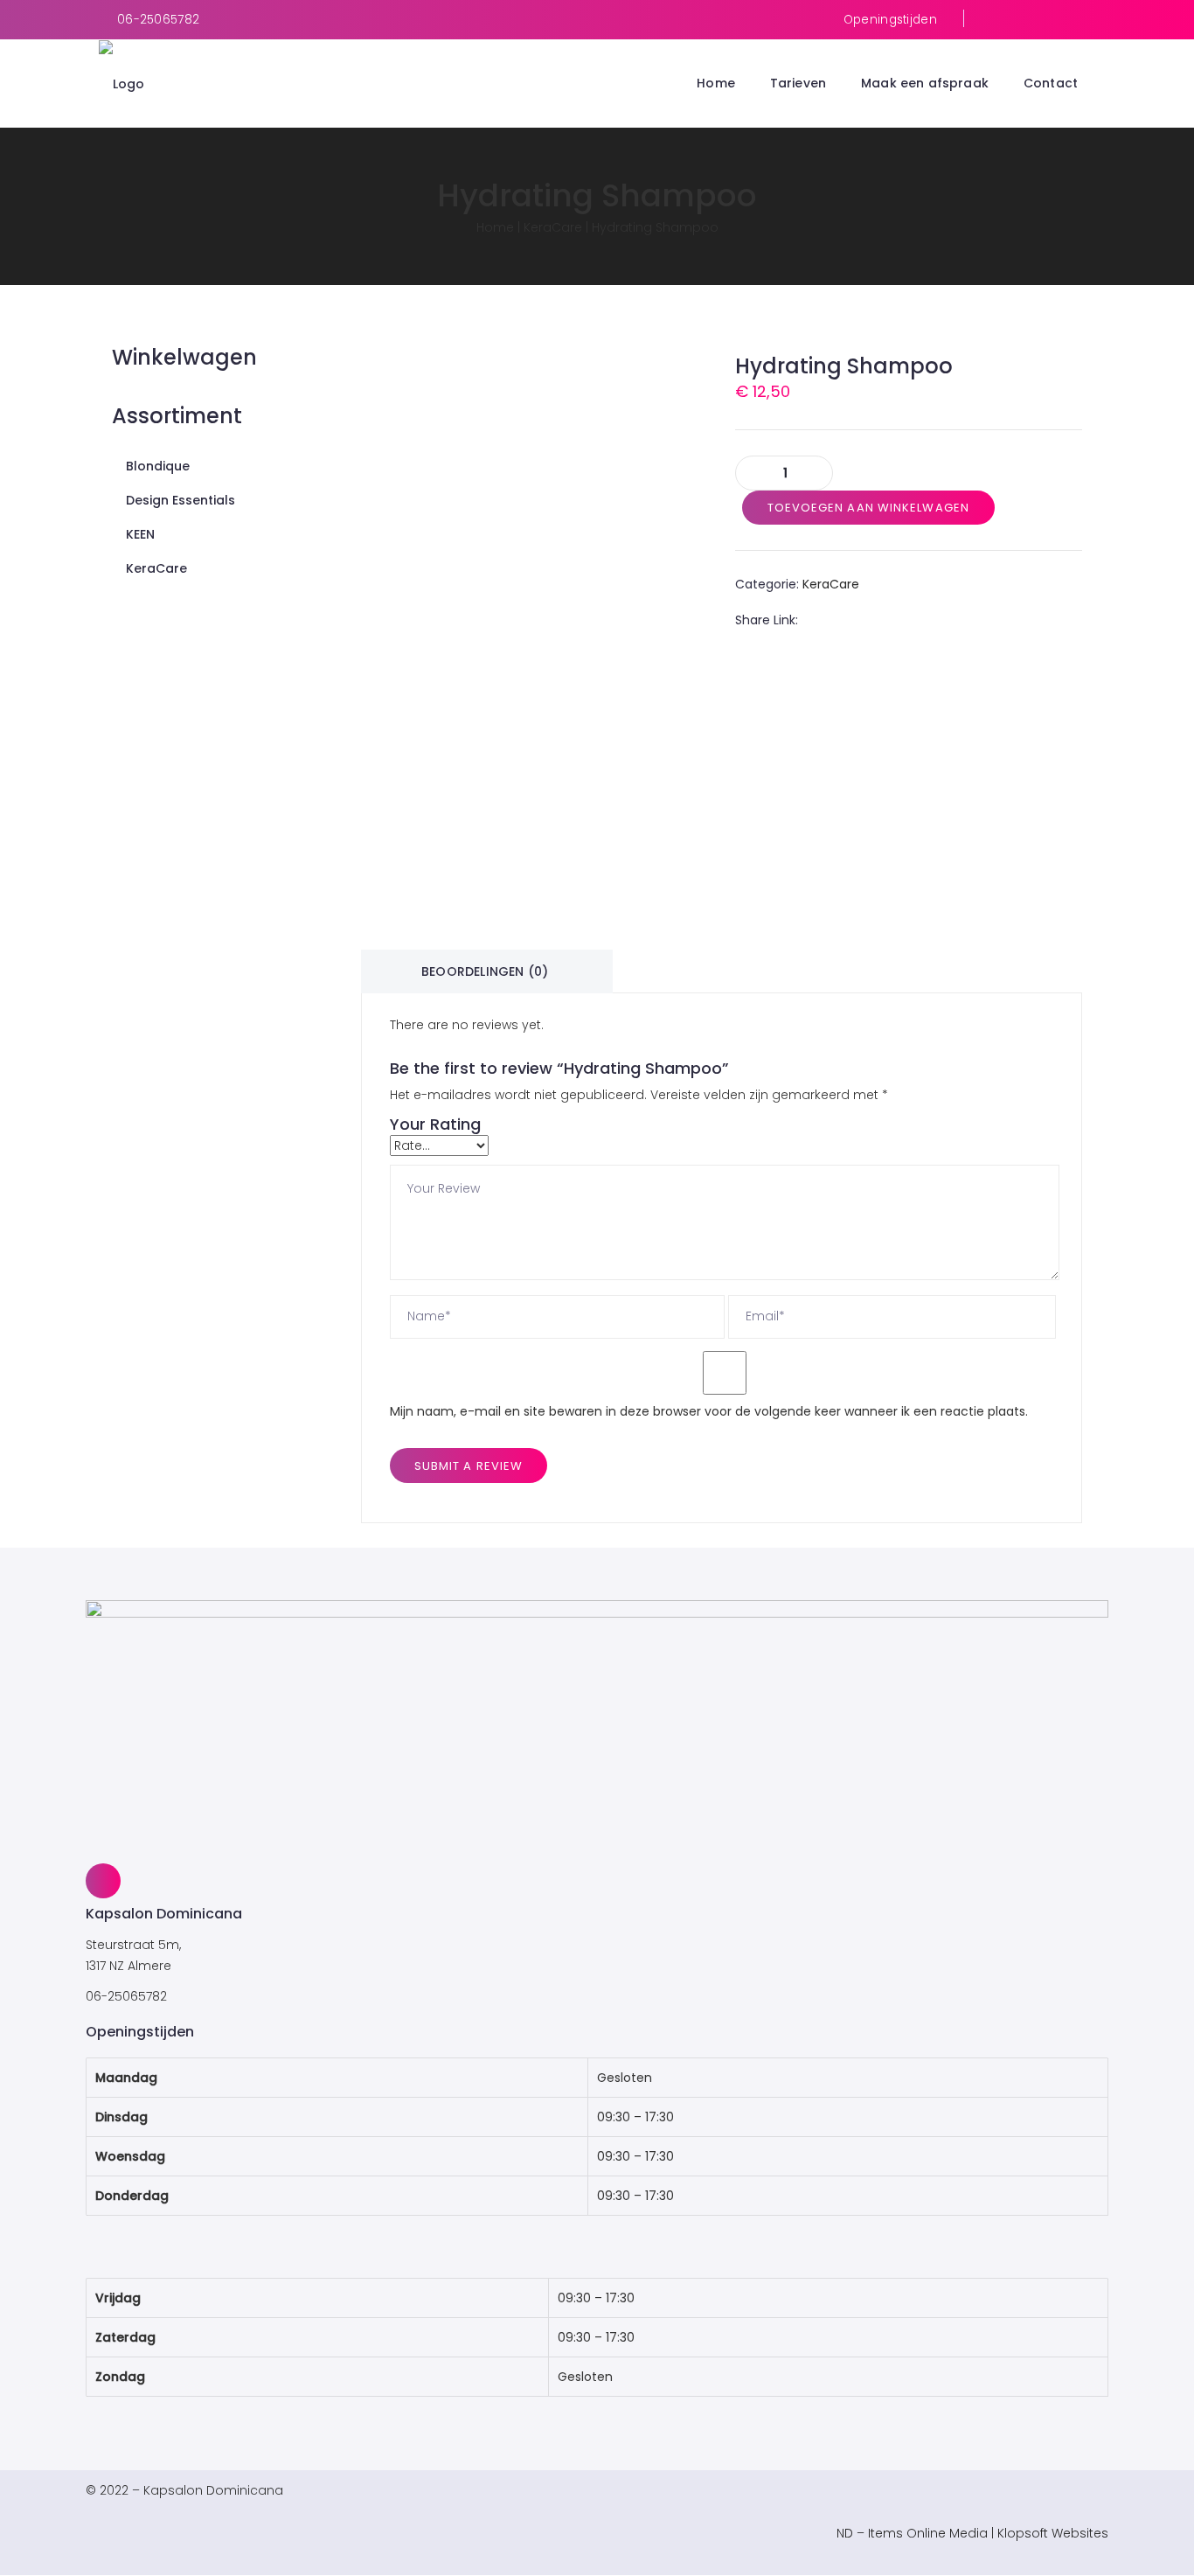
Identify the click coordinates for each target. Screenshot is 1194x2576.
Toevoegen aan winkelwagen (869, 508)
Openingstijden (890, 20)
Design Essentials (180, 500)
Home (716, 83)
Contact (1051, 83)
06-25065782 (158, 20)
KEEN (140, 534)
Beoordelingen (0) (485, 971)
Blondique (158, 466)
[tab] (485, 971)
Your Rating (435, 1124)
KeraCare (553, 227)
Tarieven (798, 83)
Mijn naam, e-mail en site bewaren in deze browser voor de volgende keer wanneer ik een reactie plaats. (709, 1411)
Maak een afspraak (925, 83)
